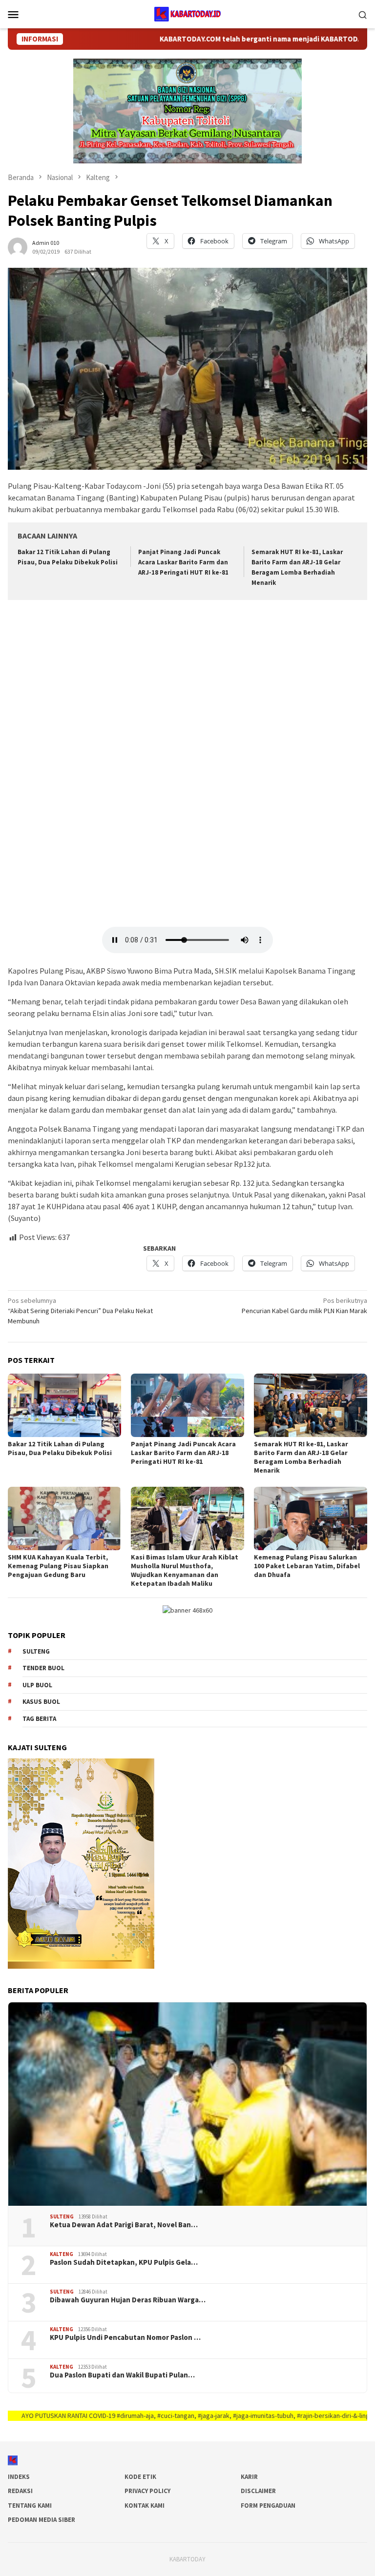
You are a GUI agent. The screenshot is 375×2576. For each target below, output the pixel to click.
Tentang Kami (30, 2506)
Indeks (19, 2477)
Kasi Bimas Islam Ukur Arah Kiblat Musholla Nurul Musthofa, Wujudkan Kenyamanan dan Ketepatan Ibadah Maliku (185, 1570)
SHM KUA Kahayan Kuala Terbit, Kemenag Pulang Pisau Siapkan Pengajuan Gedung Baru (58, 1566)
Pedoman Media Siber (42, 2520)
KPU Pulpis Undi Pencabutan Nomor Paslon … (125, 2337)
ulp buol (37, 1685)
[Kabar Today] (187, 13)
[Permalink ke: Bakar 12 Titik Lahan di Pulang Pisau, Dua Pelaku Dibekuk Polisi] (64, 1405)
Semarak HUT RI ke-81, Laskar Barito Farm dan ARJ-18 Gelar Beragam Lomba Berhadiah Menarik (301, 1457)
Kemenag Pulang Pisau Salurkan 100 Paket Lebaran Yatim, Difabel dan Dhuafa (307, 1566)
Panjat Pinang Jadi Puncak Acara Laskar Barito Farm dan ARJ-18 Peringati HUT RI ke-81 (183, 562)
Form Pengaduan (268, 2506)
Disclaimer (258, 2491)
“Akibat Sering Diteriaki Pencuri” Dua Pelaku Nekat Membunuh (80, 1311)
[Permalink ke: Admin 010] (18, 246)
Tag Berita (39, 1719)
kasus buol (41, 1702)
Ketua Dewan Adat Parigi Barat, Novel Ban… (124, 2225)
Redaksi (20, 2491)
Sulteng (36, 1651)
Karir (249, 2477)
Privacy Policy (147, 2491)
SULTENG (62, 2217)
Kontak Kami (145, 2506)
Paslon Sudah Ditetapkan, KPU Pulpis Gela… (124, 2262)
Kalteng (62, 2254)
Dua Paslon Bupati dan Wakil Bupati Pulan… (122, 2375)
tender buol (43, 1668)
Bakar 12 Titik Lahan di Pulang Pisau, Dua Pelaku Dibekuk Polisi (60, 1448)
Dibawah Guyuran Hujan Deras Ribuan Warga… (128, 2300)
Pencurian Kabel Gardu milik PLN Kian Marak (304, 1306)
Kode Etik (140, 2477)
